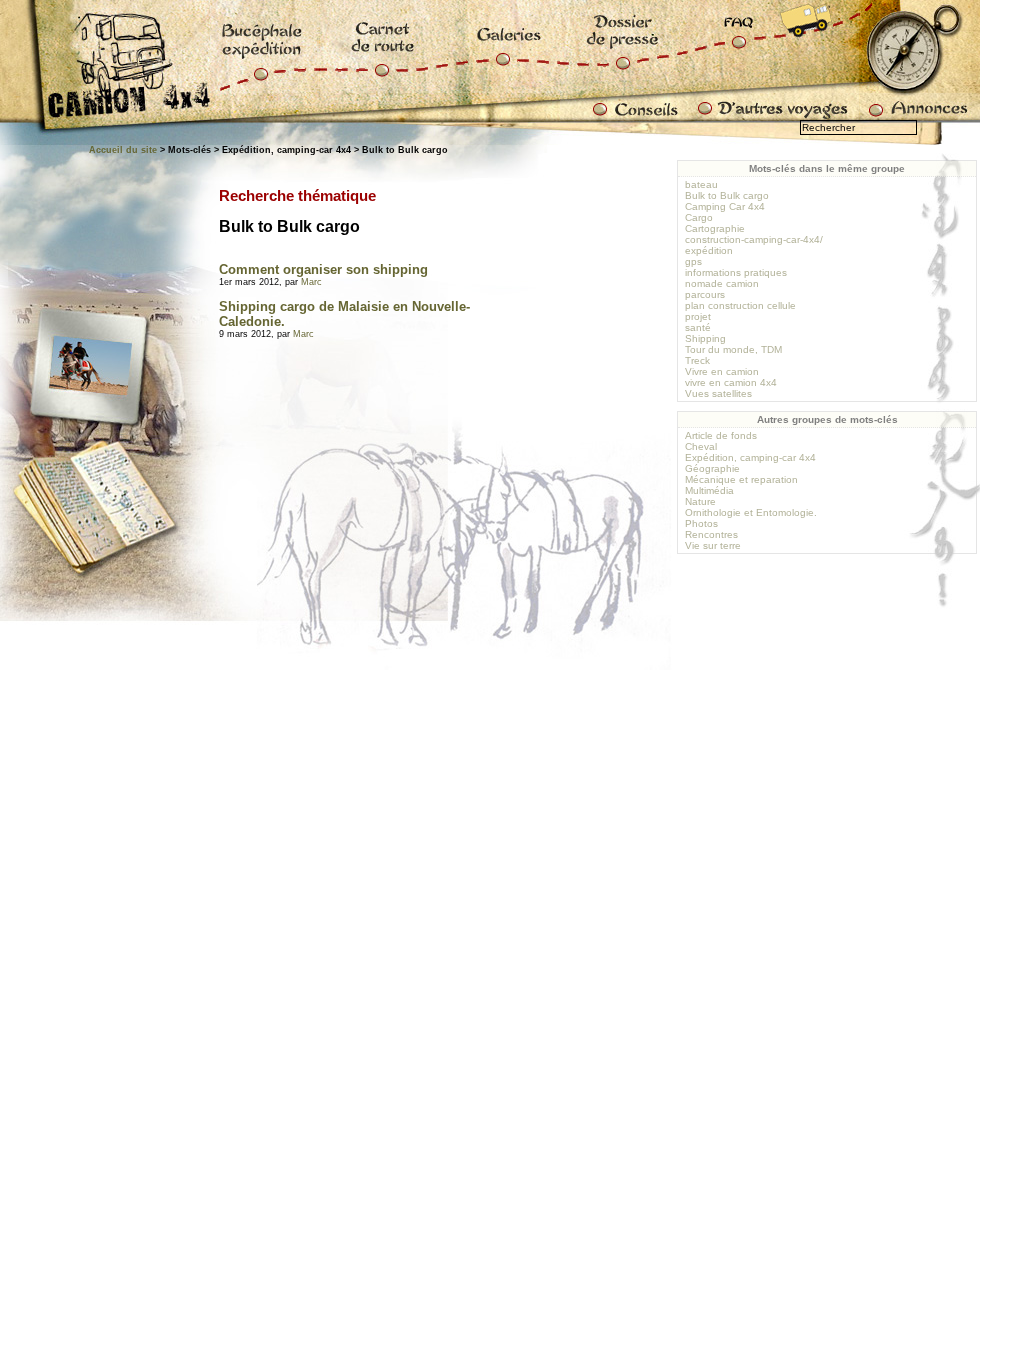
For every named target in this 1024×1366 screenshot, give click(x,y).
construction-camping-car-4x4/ (754, 239)
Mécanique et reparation (741, 479)
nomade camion (722, 283)
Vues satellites (718, 393)
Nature (700, 501)
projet (698, 316)
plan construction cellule (740, 305)
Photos (701, 523)
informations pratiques (736, 272)
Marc (311, 282)
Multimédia (709, 490)
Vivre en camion (722, 371)
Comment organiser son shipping (323, 269)
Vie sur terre (713, 545)
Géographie (712, 468)
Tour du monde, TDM (733, 349)
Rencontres (711, 534)
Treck (697, 360)
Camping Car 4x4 (725, 206)
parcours (705, 294)
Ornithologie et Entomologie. (751, 512)
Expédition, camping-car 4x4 (750, 457)
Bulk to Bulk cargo (727, 195)
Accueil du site (123, 150)
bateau (701, 184)
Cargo (699, 217)
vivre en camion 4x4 (731, 382)
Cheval (701, 446)
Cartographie (715, 228)
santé (698, 327)
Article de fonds (721, 435)
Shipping (705, 338)
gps (693, 261)
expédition (709, 250)
